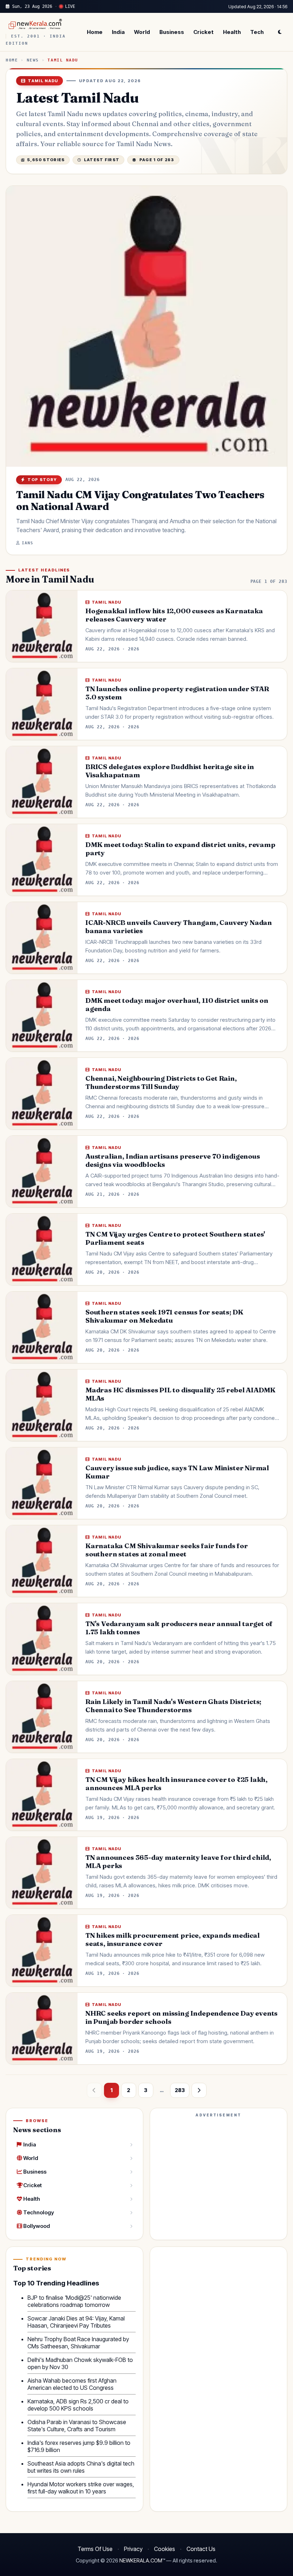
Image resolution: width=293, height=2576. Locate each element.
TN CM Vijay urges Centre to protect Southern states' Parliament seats (175, 1238)
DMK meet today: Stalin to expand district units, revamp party (180, 849)
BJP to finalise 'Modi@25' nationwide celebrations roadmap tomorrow (74, 2301)
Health (232, 32)
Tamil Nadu (63, 60)
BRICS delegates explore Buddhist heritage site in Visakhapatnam (170, 771)
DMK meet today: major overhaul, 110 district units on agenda (177, 1005)
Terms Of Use (95, 2549)
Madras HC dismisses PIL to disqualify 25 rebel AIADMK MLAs (180, 1394)
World (142, 32)
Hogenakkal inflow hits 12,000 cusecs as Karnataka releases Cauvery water (174, 615)
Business (172, 32)
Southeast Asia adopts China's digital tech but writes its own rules (81, 2467)
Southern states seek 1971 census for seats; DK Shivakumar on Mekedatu (164, 1316)
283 (180, 2090)
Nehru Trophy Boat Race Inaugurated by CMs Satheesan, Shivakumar (78, 2343)
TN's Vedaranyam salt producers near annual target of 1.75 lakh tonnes (179, 1628)
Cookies (165, 2549)
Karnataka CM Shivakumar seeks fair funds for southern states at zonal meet (167, 1550)
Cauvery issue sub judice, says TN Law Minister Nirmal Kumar (177, 1472)
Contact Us (201, 2549)
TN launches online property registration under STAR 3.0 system (177, 693)
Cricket (203, 32)
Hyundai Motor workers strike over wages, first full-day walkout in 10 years (81, 2488)
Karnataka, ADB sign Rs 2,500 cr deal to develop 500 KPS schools (78, 2405)
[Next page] (199, 2090)
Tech (257, 32)
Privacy (133, 2549)
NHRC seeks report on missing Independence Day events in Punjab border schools (182, 2017)
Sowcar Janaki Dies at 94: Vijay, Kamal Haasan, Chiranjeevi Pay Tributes (76, 2322)
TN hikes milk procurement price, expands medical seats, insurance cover (173, 1940)
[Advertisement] (218, 2170)
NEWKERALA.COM (141, 2561)
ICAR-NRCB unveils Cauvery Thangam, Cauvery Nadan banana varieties (179, 927)
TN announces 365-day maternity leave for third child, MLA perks (178, 1862)
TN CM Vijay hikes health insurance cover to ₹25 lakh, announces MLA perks (177, 1784)
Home (95, 32)
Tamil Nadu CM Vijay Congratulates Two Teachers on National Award (140, 500)
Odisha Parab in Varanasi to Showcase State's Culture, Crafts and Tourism (77, 2426)
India (118, 32)
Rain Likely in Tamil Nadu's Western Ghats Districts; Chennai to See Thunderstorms (173, 1706)
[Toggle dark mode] (280, 32)
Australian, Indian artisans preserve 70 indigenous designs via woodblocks (173, 1160)
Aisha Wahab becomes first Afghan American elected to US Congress (72, 2384)
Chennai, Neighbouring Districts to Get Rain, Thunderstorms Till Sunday (161, 1083)
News (33, 60)
